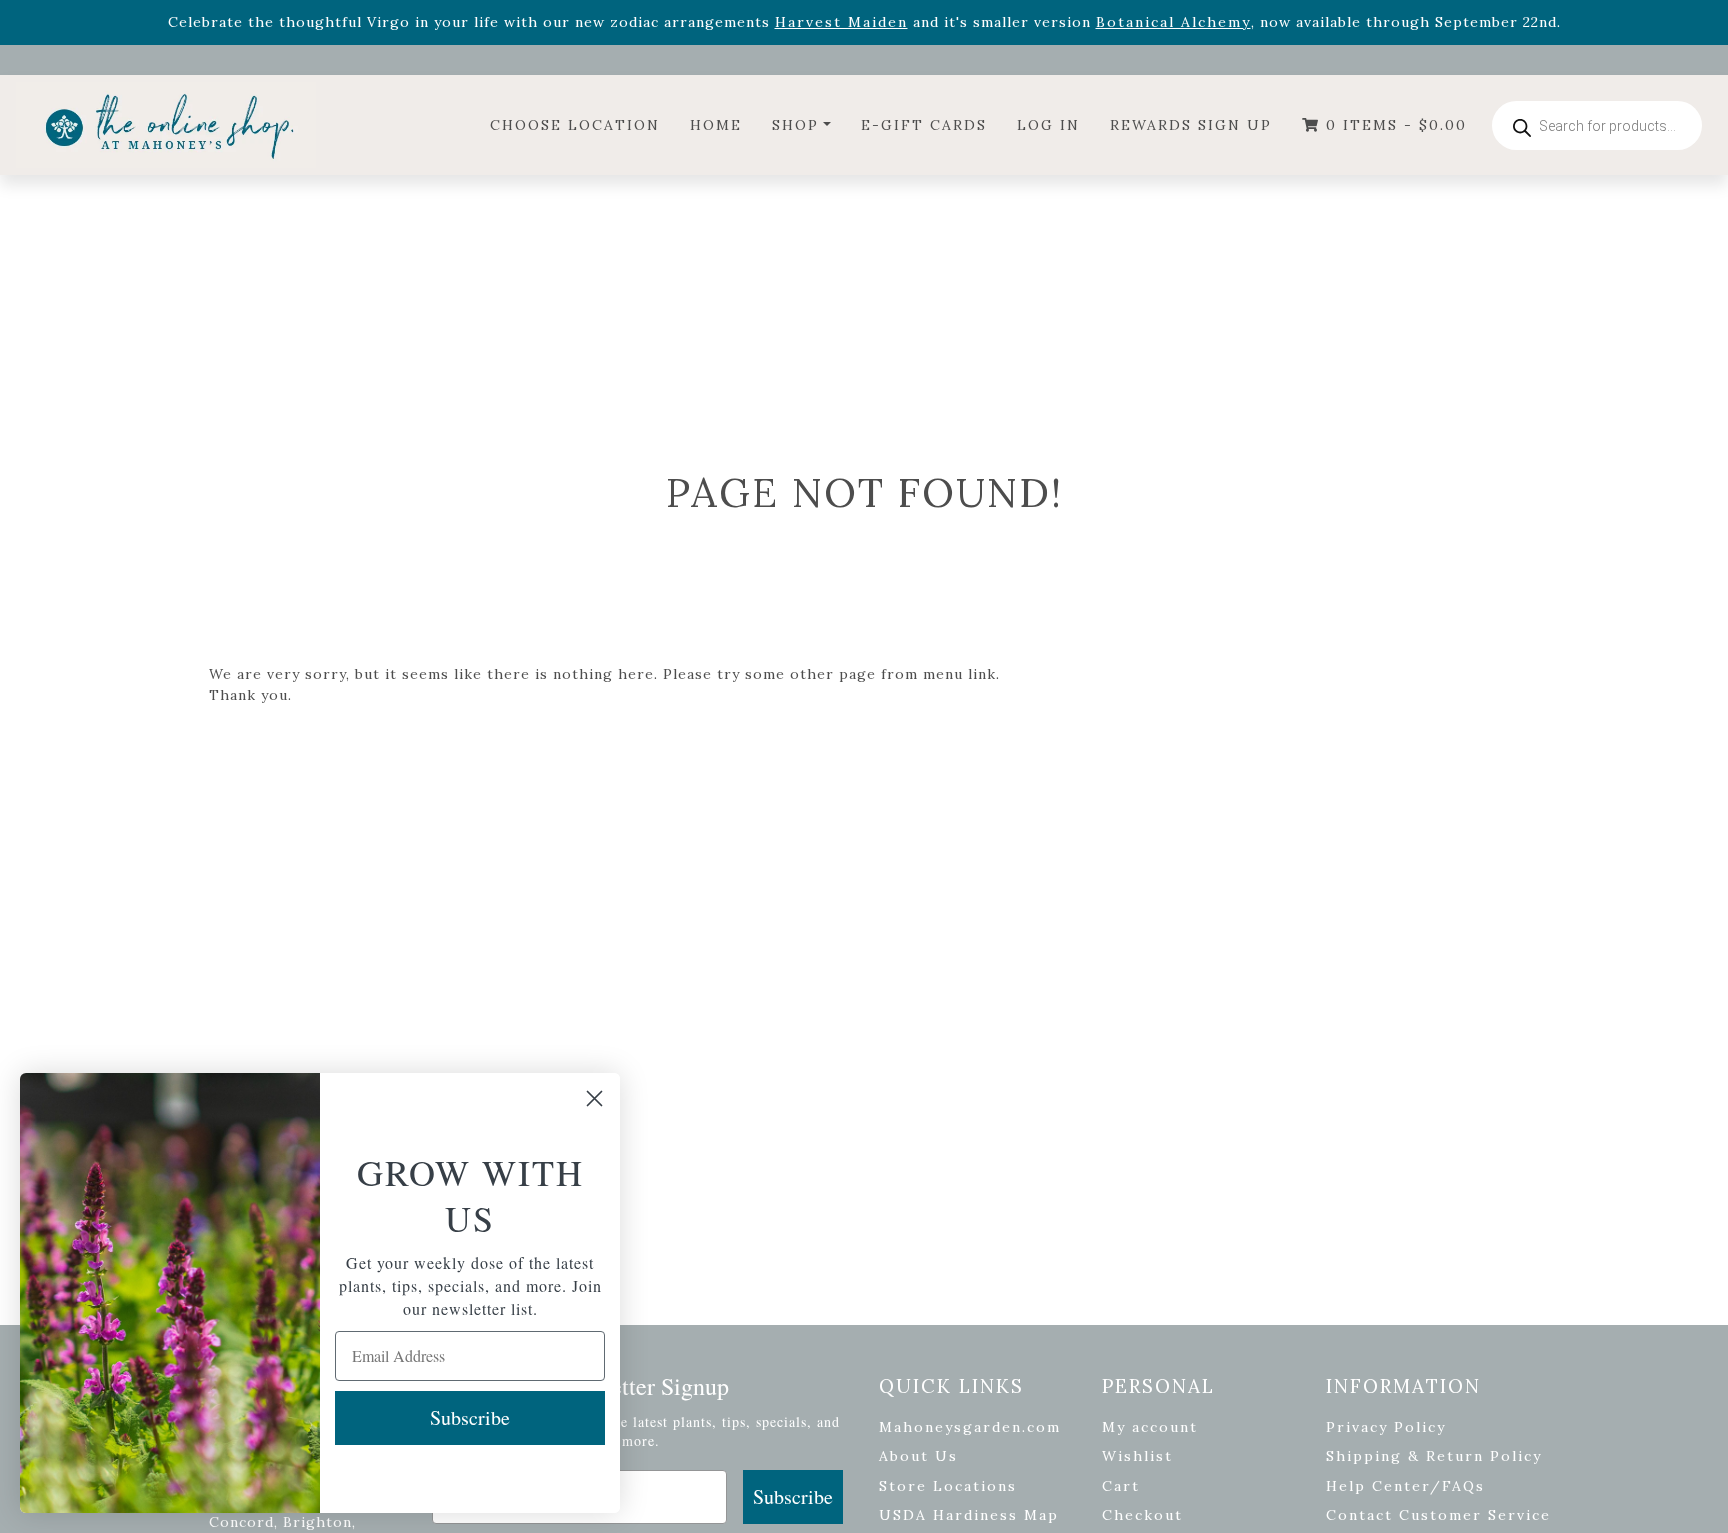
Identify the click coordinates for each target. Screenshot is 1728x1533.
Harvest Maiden (841, 22)
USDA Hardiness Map (969, 1515)
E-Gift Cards (924, 125)
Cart (1121, 1486)
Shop (795, 125)
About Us (918, 1456)
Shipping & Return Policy (1434, 1456)
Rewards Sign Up (1191, 125)
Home (716, 125)
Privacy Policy (1386, 1427)
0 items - (1393, 125)
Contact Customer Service (1438, 1515)
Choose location (575, 125)
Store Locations (948, 1486)
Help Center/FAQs (1405, 1486)
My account (1150, 1427)
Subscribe (793, 1496)
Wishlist (1137, 1456)
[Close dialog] (594, 1098)
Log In (1048, 125)
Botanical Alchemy (1173, 22)
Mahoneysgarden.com (970, 1427)
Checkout (1142, 1515)
